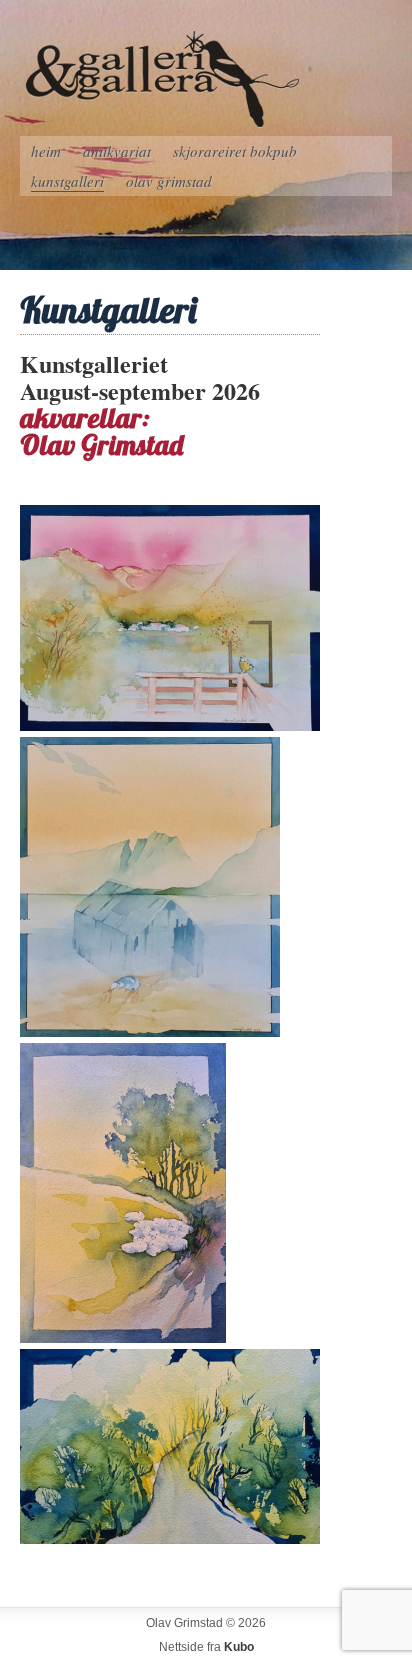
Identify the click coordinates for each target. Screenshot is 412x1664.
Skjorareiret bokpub (235, 151)
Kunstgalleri (67, 181)
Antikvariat (117, 151)
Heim (46, 151)
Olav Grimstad (169, 181)
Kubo (239, 1647)
